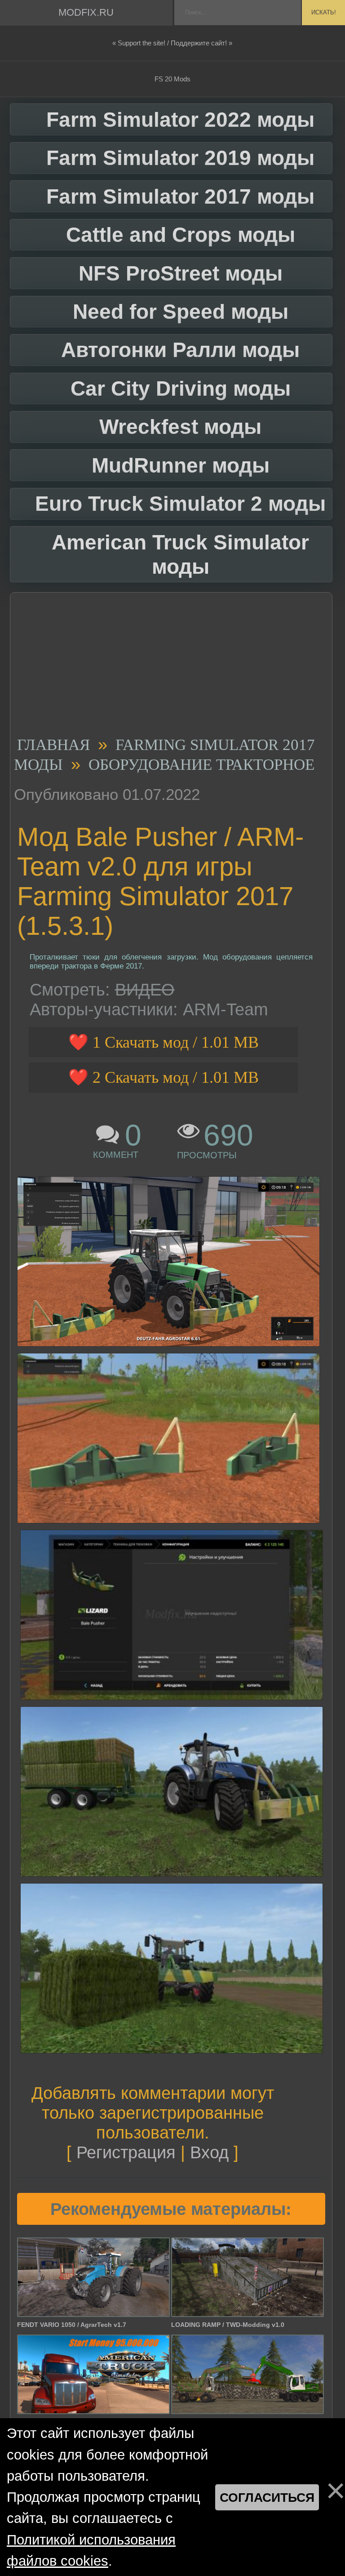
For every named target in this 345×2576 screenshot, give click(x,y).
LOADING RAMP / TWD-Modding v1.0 (228, 2325)
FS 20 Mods (172, 79)
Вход (209, 2152)
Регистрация (126, 2152)
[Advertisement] (168, 667)
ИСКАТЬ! (324, 12)
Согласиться (267, 2497)
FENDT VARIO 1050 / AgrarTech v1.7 (72, 2325)
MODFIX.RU (86, 12)
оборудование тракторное (201, 765)
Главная (53, 745)
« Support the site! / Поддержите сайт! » (172, 43)
